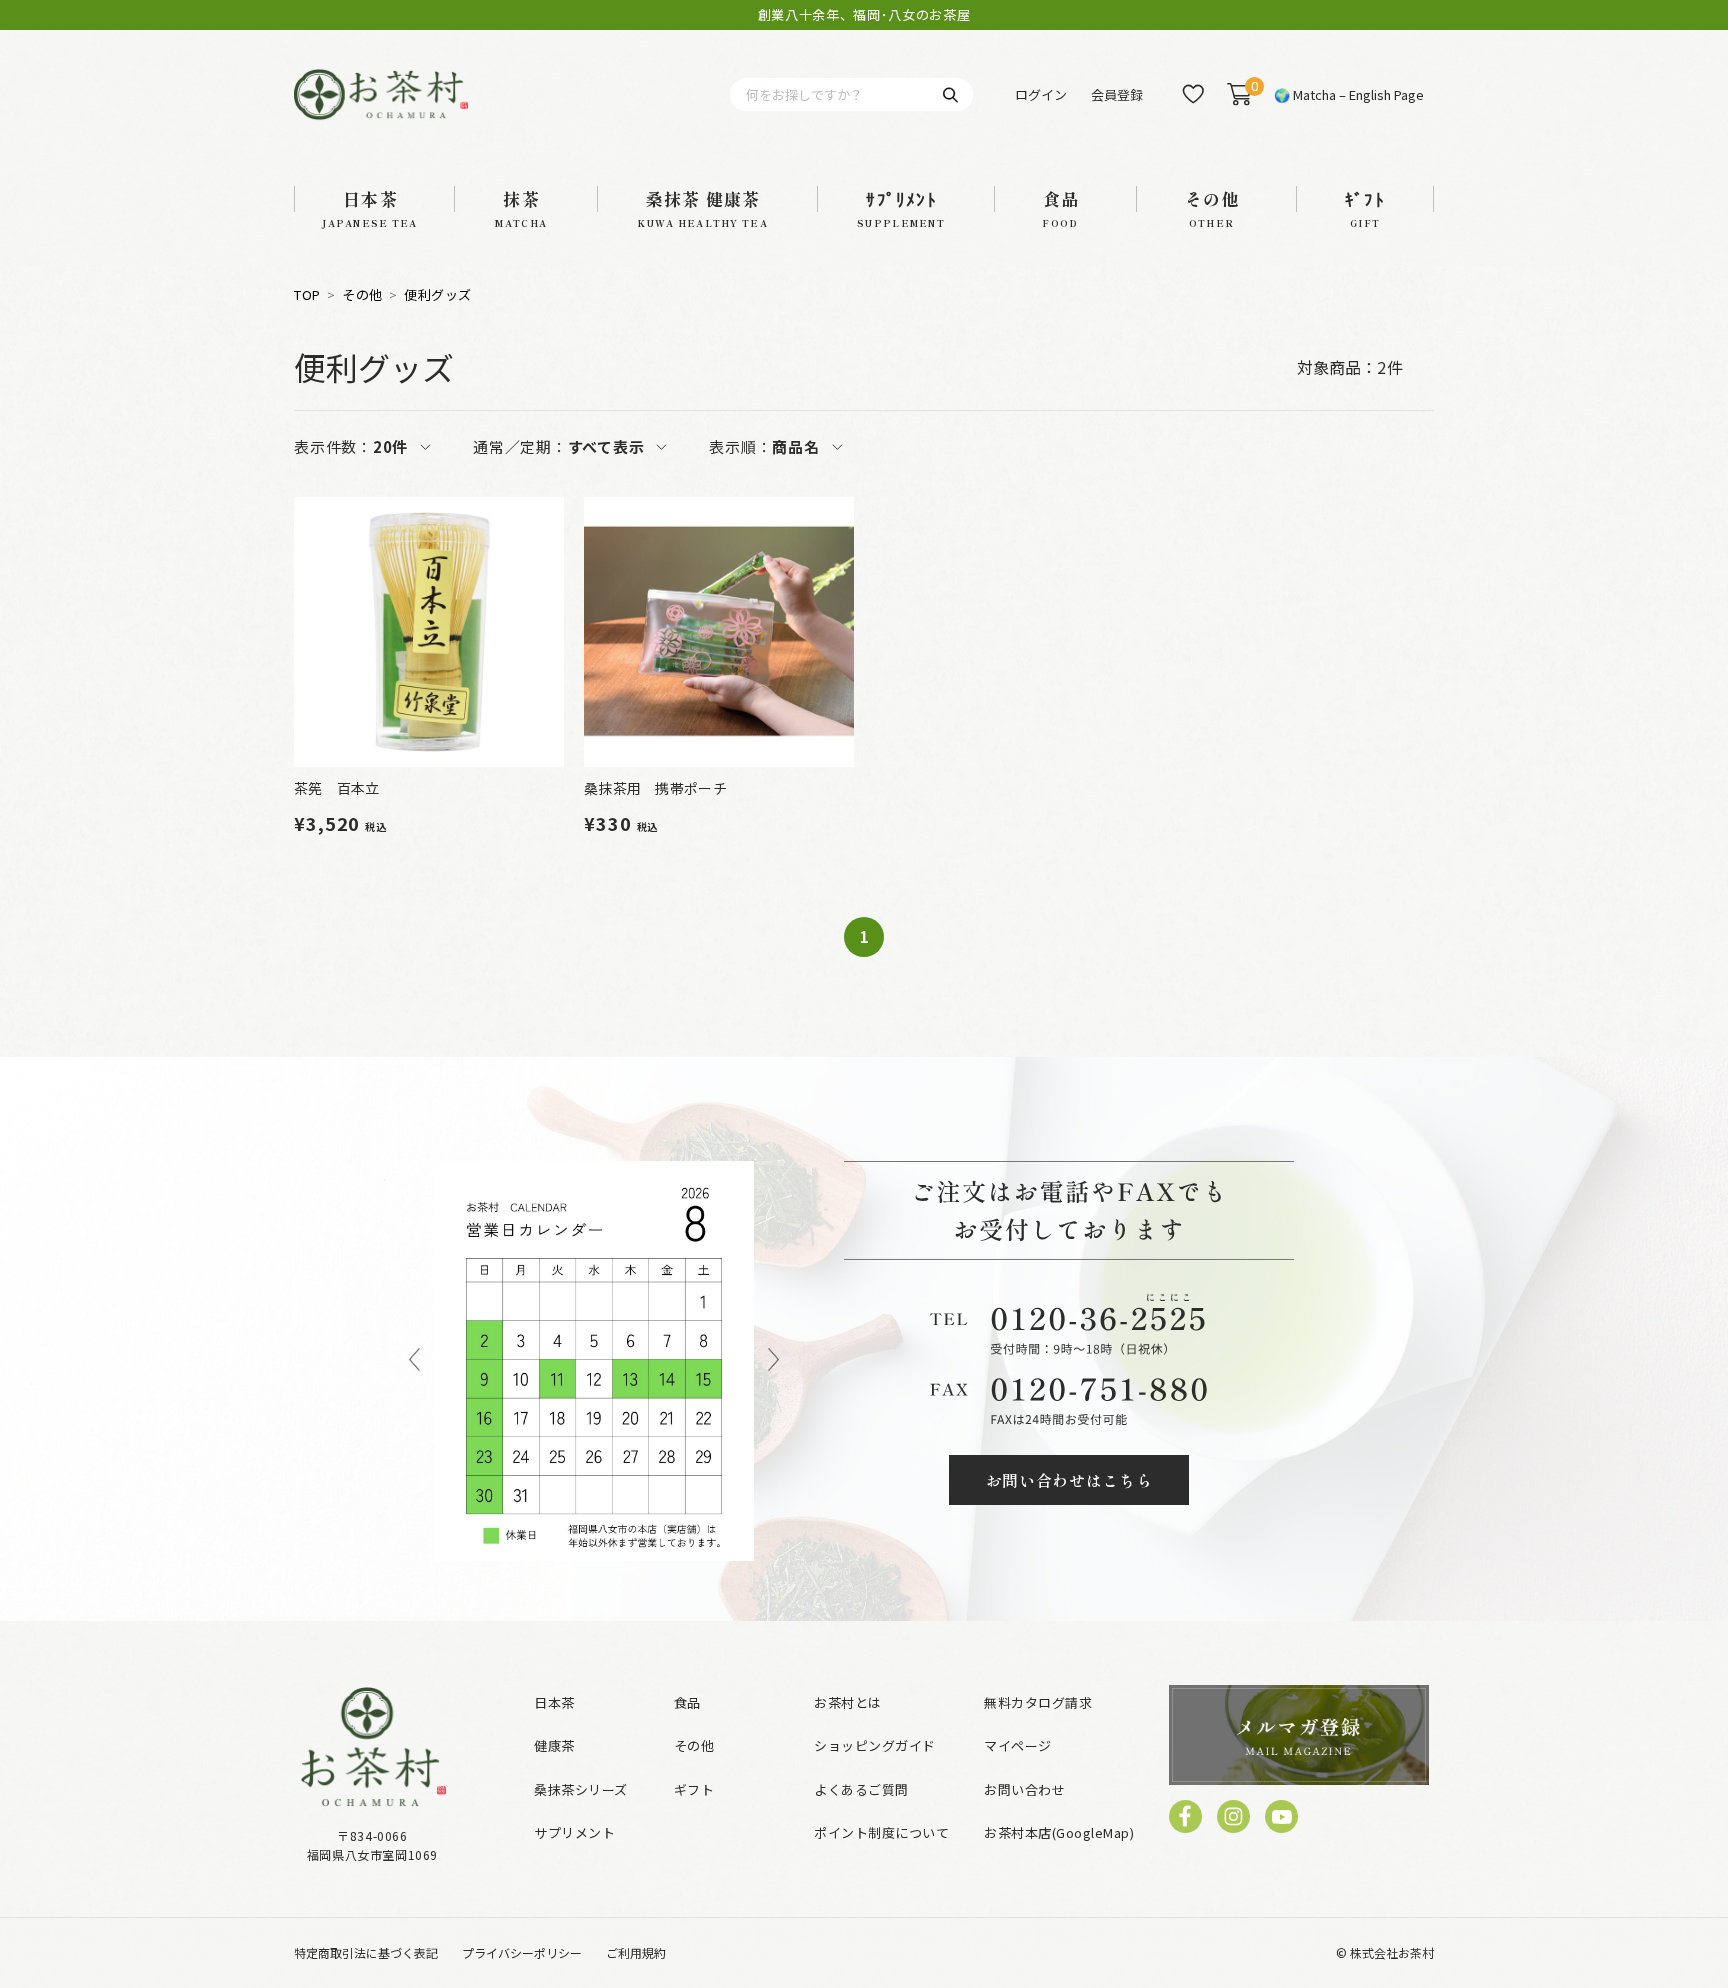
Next (773, 1361)
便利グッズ (438, 295)
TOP (307, 295)
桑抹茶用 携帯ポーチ (655, 788)
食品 (687, 1702)
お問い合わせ (1024, 1789)
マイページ (1018, 1745)
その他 (362, 295)
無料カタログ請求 (1038, 1702)
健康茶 (554, 1745)
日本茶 (554, 1702)
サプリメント (574, 1832)
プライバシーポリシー (522, 1952)
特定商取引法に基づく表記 (366, 1952)
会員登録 (1117, 94)
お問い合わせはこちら (1069, 1480)
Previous (414, 1361)
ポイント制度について (881, 1832)
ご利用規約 (636, 1952)
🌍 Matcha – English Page (1349, 94)
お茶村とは (848, 1702)
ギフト (694, 1789)
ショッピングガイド (875, 1745)
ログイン (1041, 94)
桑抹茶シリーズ (581, 1789)
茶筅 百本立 (337, 788)
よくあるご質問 (861, 1789)
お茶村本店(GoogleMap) (1059, 1832)
